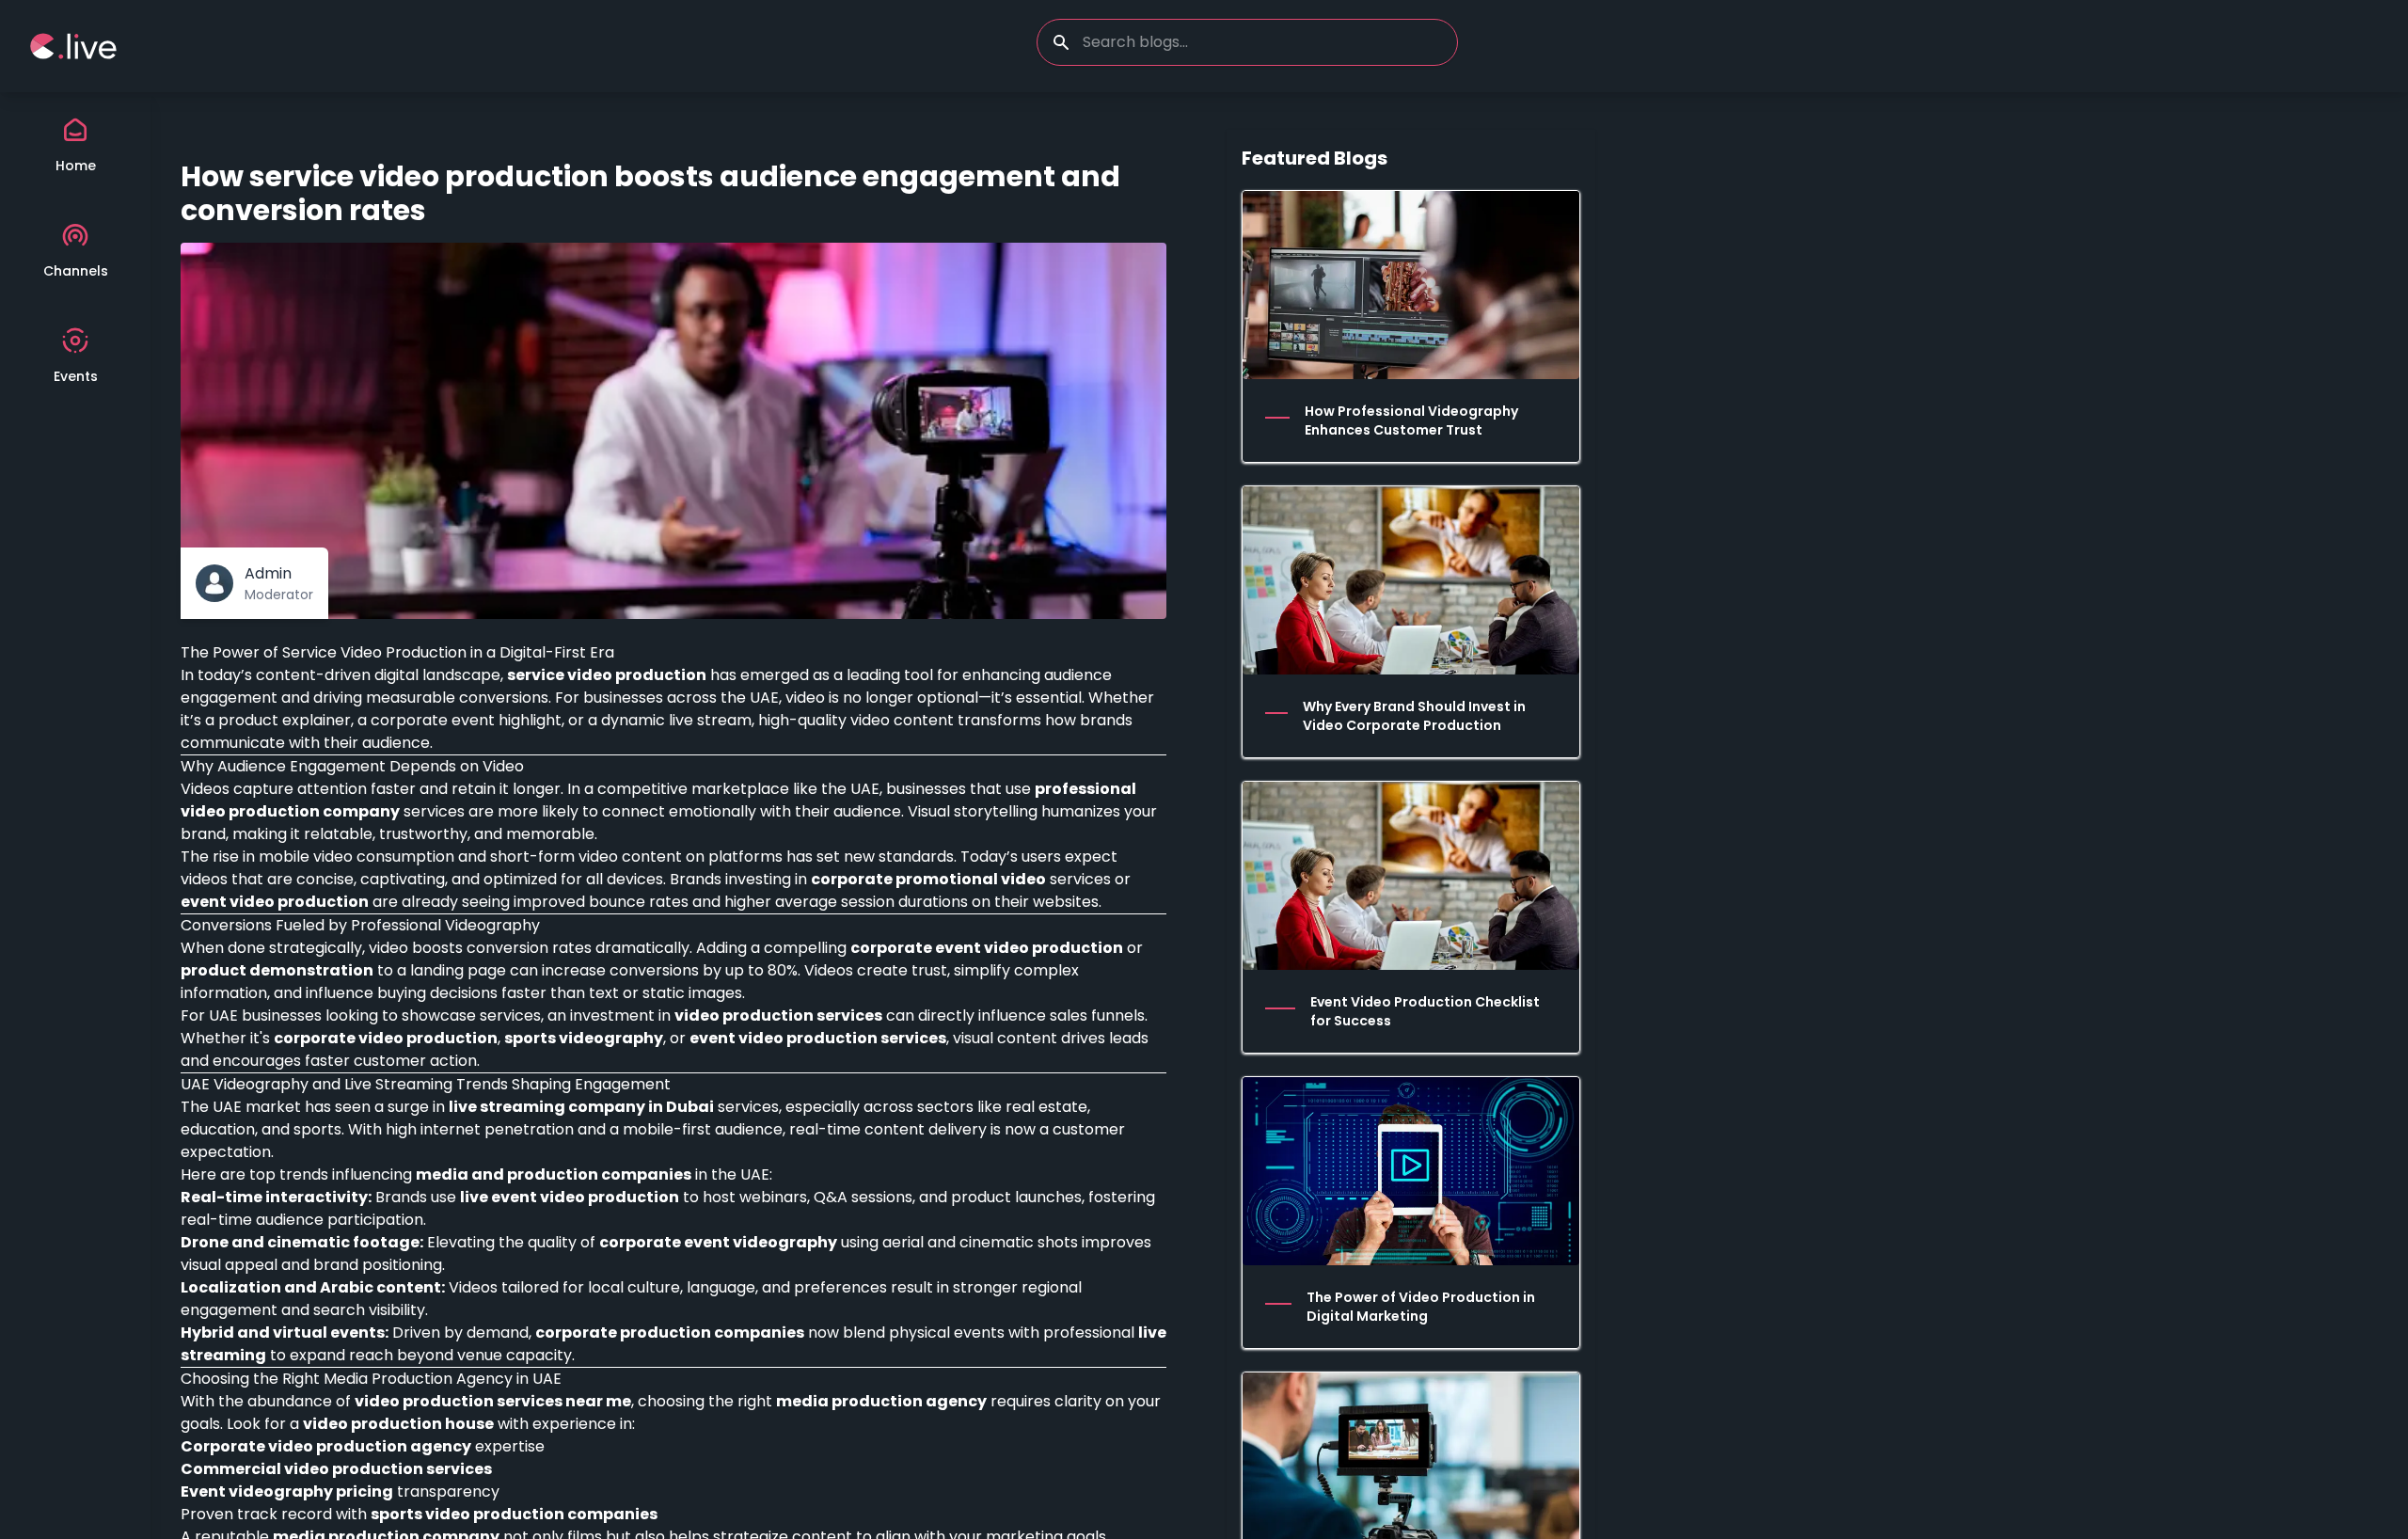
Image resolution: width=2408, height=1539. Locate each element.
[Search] (1061, 42)
